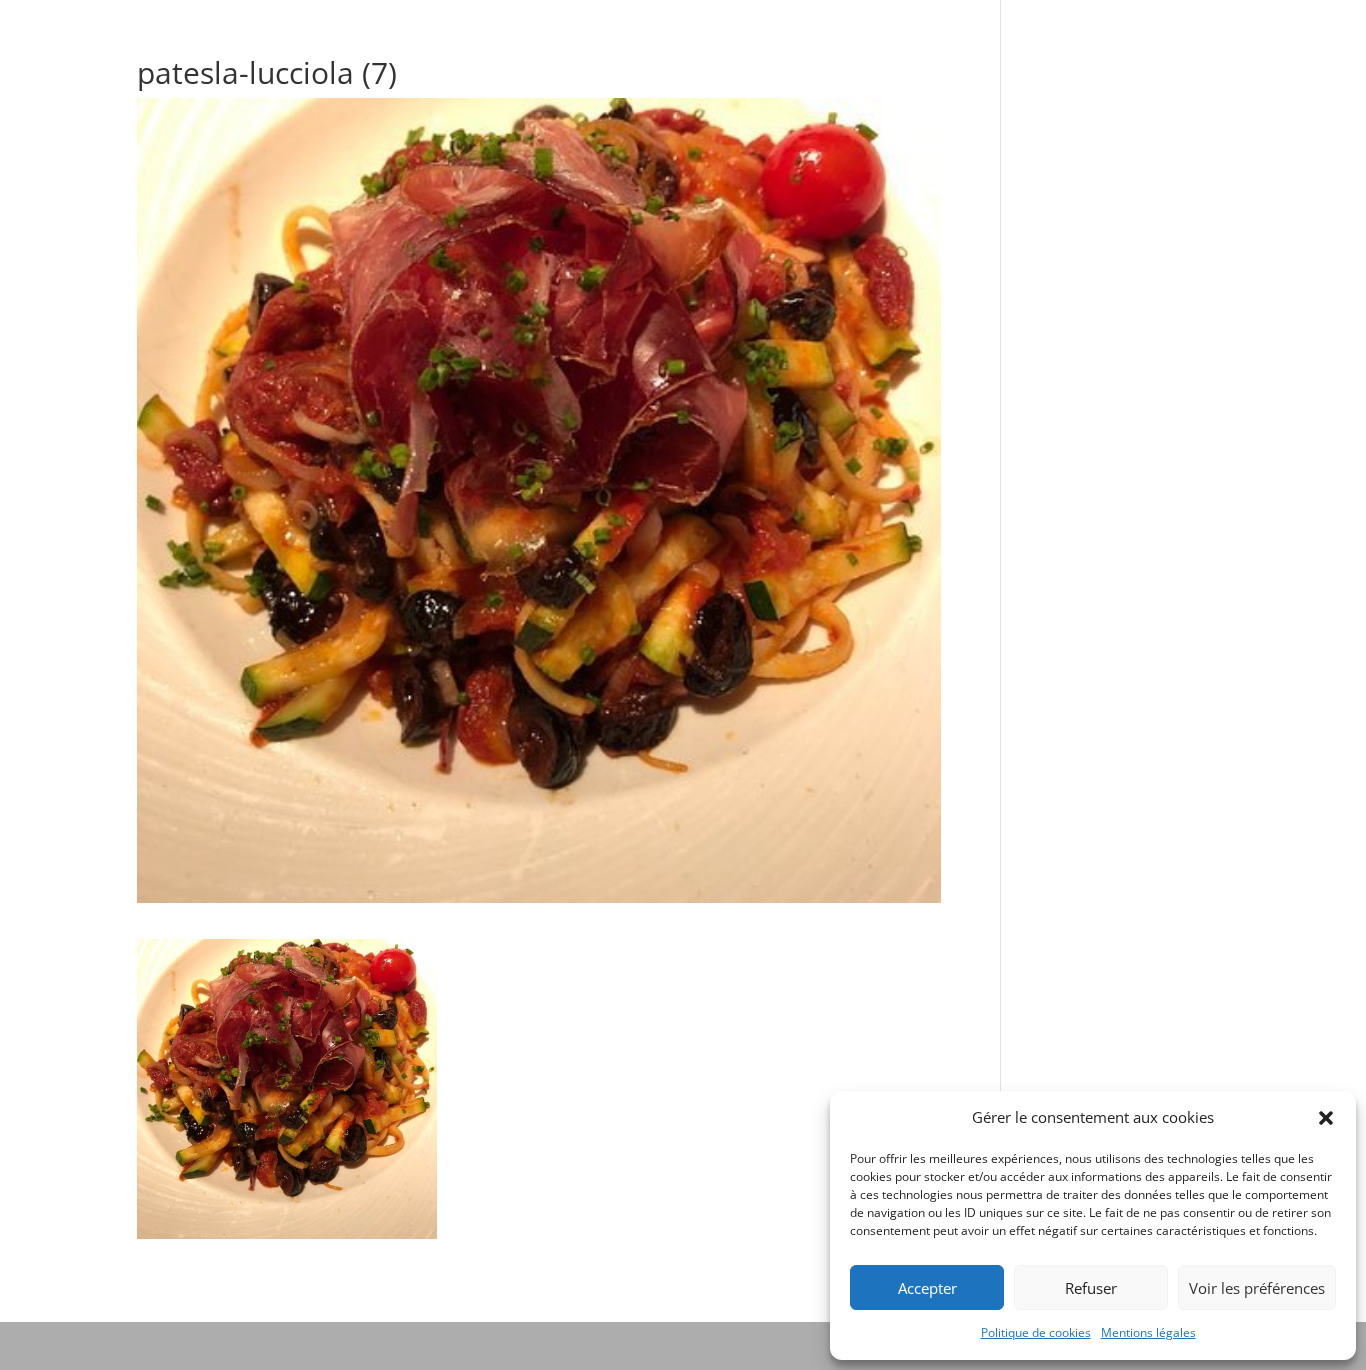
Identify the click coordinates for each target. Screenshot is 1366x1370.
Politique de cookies (1036, 1332)
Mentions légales (1148, 1332)
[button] (1326, 1118)
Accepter (927, 1288)
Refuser (1091, 1288)
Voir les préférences (1257, 1288)
